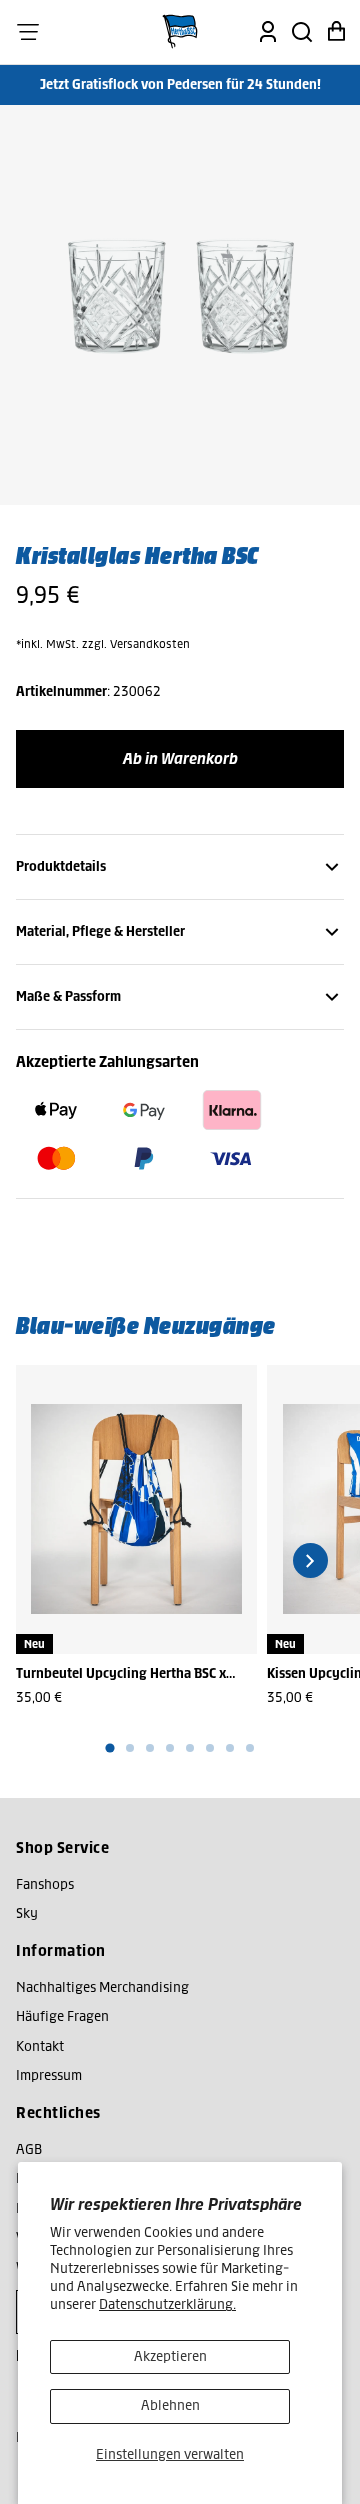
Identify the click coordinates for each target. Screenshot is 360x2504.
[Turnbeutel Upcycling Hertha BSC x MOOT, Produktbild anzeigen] (136, 1509)
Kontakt (40, 2046)
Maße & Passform (68, 996)
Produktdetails (61, 866)
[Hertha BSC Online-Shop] (180, 32)
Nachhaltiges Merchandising (102, 1987)
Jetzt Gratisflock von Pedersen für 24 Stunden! (180, 84)
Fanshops (45, 1884)
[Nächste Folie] (310, 1560)
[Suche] (302, 32)
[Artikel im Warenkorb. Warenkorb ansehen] (336, 32)
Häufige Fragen (62, 2016)
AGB (29, 2149)
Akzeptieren (170, 2356)
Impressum (49, 2075)
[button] (28, 32)
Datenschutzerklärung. (167, 2304)
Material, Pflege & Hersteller (100, 931)
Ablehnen (170, 2405)
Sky (27, 1913)
